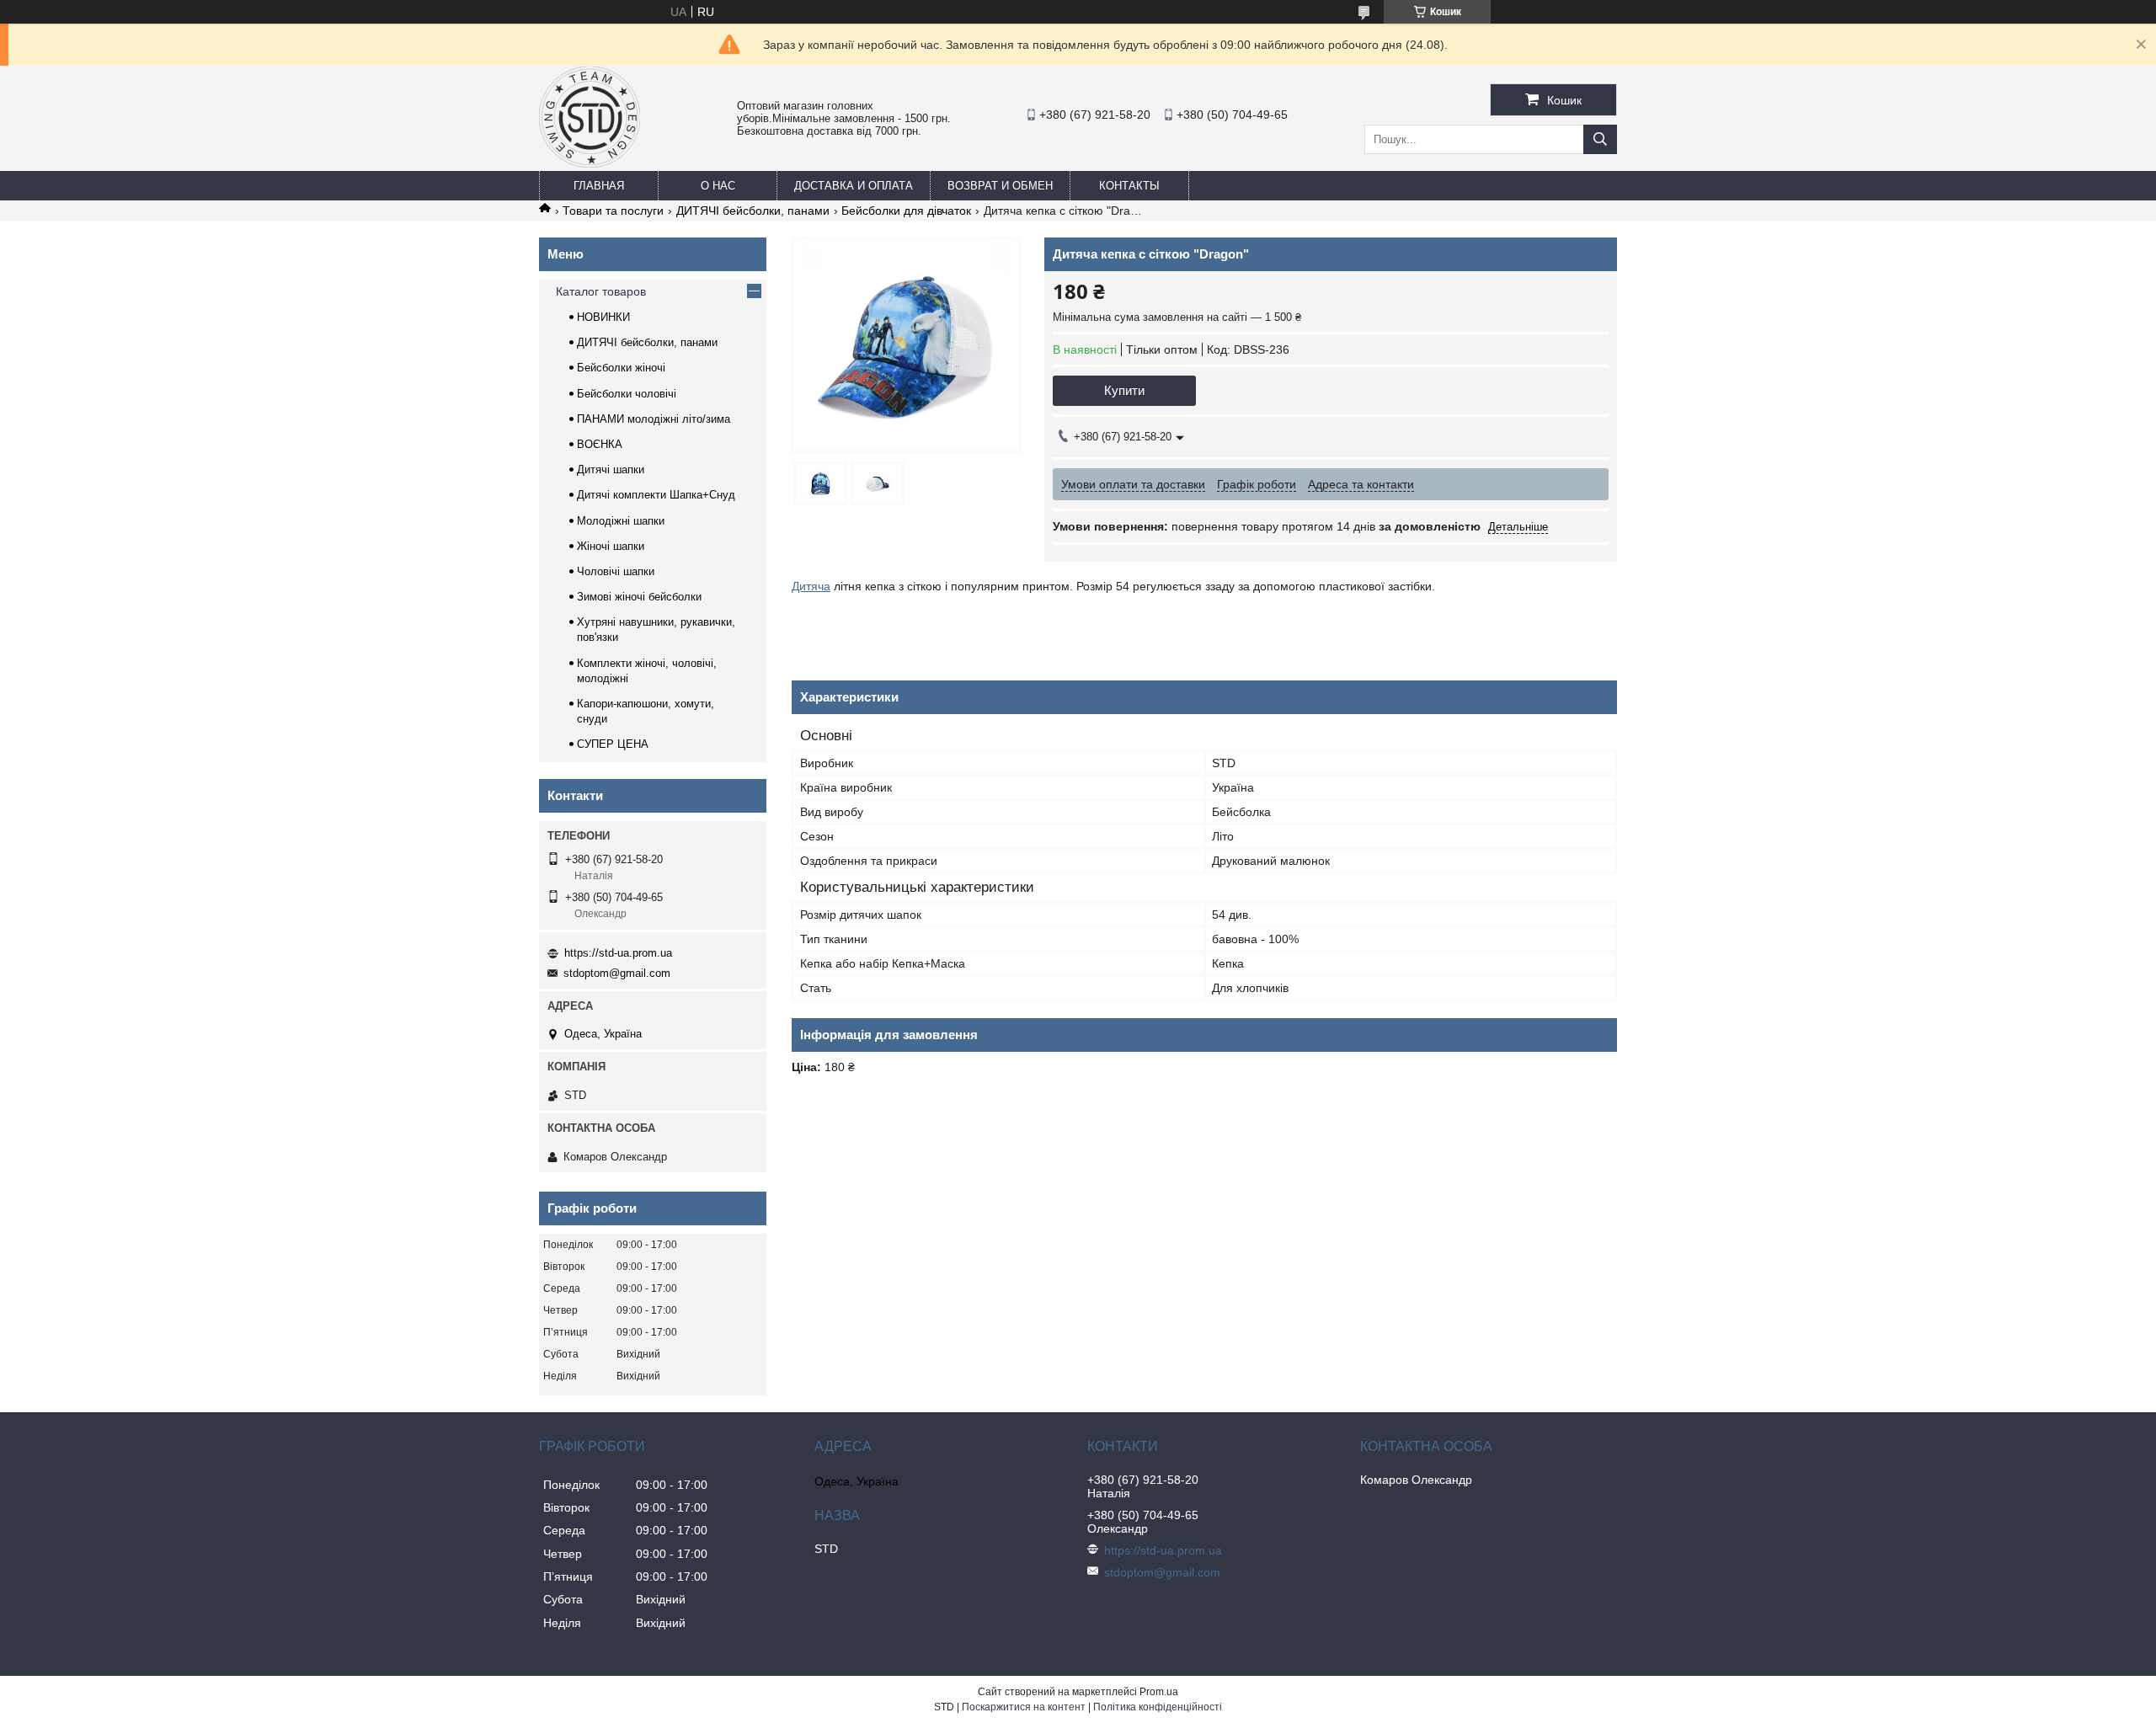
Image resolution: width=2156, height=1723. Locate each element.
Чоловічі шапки (616, 571)
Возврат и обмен (1000, 186)
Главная (599, 186)
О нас (718, 186)
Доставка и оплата (854, 186)
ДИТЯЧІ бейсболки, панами (753, 211)
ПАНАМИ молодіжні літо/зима (654, 419)
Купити (1124, 390)
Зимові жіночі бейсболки (639, 597)
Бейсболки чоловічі (627, 394)
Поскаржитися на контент (1024, 1707)
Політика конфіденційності (1158, 1707)
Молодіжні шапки (621, 521)
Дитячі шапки (611, 469)
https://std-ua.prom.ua (618, 953)
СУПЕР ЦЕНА (613, 744)
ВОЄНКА (600, 444)
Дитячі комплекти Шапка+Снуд (656, 495)
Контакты (1129, 186)
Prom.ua (1159, 1692)
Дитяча (811, 586)
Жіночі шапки (611, 546)
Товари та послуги (613, 211)
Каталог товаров (601, 291)
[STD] (590, 163)
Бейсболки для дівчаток (906, 211)
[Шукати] (1600, 139)
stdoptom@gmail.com (617, 973)
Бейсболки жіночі (621, 368)
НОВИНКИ (603, 317)
